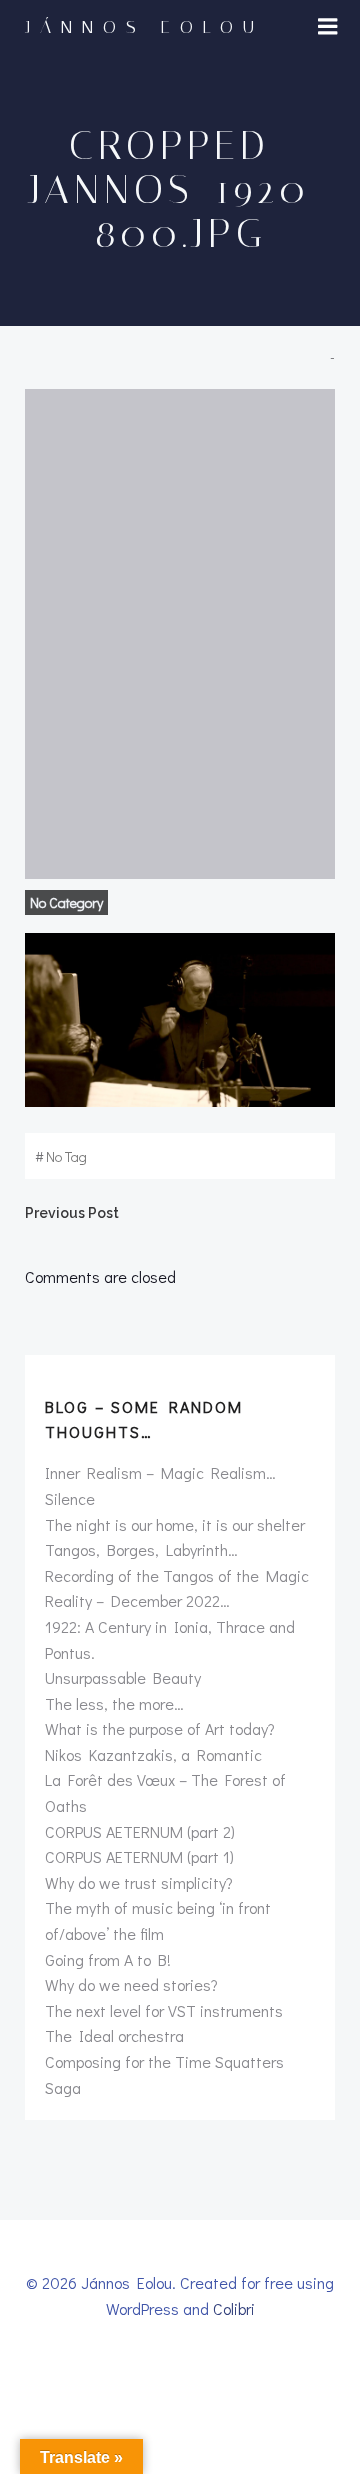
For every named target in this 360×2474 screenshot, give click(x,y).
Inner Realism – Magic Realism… (160, 1472)
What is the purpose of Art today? (160, 1728)
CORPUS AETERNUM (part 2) (140, 1831)
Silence (70, 1498)
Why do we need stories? (131, 1984)
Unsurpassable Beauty (123, 1677)
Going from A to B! (108, 1959)
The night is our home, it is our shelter (175, 1524)
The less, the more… (114, 1703)
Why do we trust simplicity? (139, 1882)
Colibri (234, 2308)
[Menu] (328, 27)
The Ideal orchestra (114, 2035)
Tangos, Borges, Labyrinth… (141, 1549)
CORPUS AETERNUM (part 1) (139, 1856)
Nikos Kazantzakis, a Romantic (153, 1754)
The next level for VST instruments (164, 2010)
